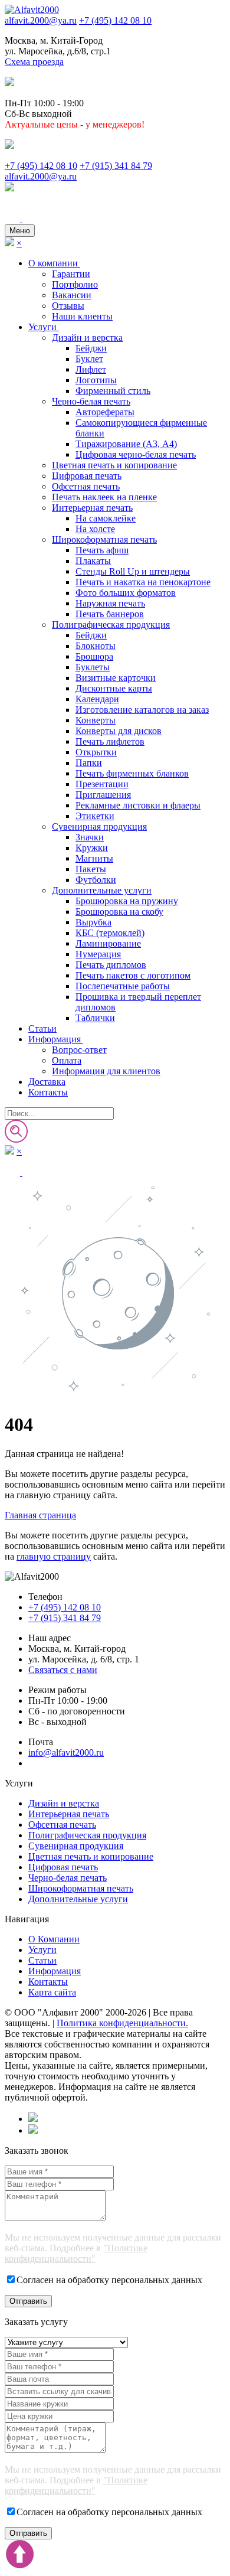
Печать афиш (102, 550)
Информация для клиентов (106, 1071)
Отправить (28, 2301)
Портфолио (75, 284)
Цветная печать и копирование (114, 465)
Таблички (95, 1018)
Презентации (102, 784)
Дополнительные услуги (102, 890)
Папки (89, 763)
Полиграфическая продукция (111, 625)
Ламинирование (108, 943)
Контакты (48, 1092)
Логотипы (96, 380)
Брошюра (94, 656)
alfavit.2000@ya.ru (41, 20)
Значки (90, 837)
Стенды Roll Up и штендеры (133, 571)
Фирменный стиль (113, 391)
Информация (56, 1039)
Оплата (67, 1060)
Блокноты (96, 646)
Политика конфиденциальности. (122, 2023)
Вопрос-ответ (79, 1050)
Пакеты (91, 869)
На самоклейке (106, 518)
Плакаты (93, 561)
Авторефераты (105, 412)
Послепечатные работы (123, 986)
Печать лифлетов (110, 741)
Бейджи (91, 348)
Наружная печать (110, 603)
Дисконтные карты (114, 688)
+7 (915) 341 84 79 (116, 166)
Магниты (94, 858)
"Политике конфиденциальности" (76, 2253)
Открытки (96, 752)
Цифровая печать (87, 476)
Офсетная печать (86, 486)
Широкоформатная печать (104, 539)
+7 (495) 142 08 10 (115, 20)
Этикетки (95, 816)
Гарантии (71, 274)
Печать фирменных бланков (132, 773)
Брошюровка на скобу (119, 912)
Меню (20, 231)
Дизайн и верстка (87, 338)
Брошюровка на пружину (127, 901)
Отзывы (68, 306)
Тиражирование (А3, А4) (126, 444)
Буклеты (93, 667)
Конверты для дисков (119, 731)
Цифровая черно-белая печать (136, 454)
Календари (97, 699)
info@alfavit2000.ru (66, 1752)
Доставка (47, 1082)
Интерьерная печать (92, 508)
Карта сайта (52, 1992)
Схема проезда (34, 62)
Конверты (96, 720)
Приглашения (103, 795)
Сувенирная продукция (99, 826)
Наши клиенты (82, 316)
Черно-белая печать (91, 401)
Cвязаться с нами (63, 1670)
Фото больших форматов (126, 593)
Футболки (96, 880)
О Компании (54, 1939)
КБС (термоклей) (110, 933)
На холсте (95, 529)
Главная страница (40, 1515)
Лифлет (91, 369)
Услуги (44, 327)
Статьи (42, 1028)
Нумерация (98, 954)
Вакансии (72, 295)
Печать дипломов (111, 965)
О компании (54, 263)
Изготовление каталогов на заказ (142, 710)
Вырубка (93, 922)
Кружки (92, 848)
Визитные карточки (116, 678)
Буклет (89, 359)
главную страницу (54, 1556)
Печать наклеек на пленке (104, 497)
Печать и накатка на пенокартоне (143, 582)
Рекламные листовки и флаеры (138, 805)
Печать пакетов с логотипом (133, 975)
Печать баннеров (110, 614)
